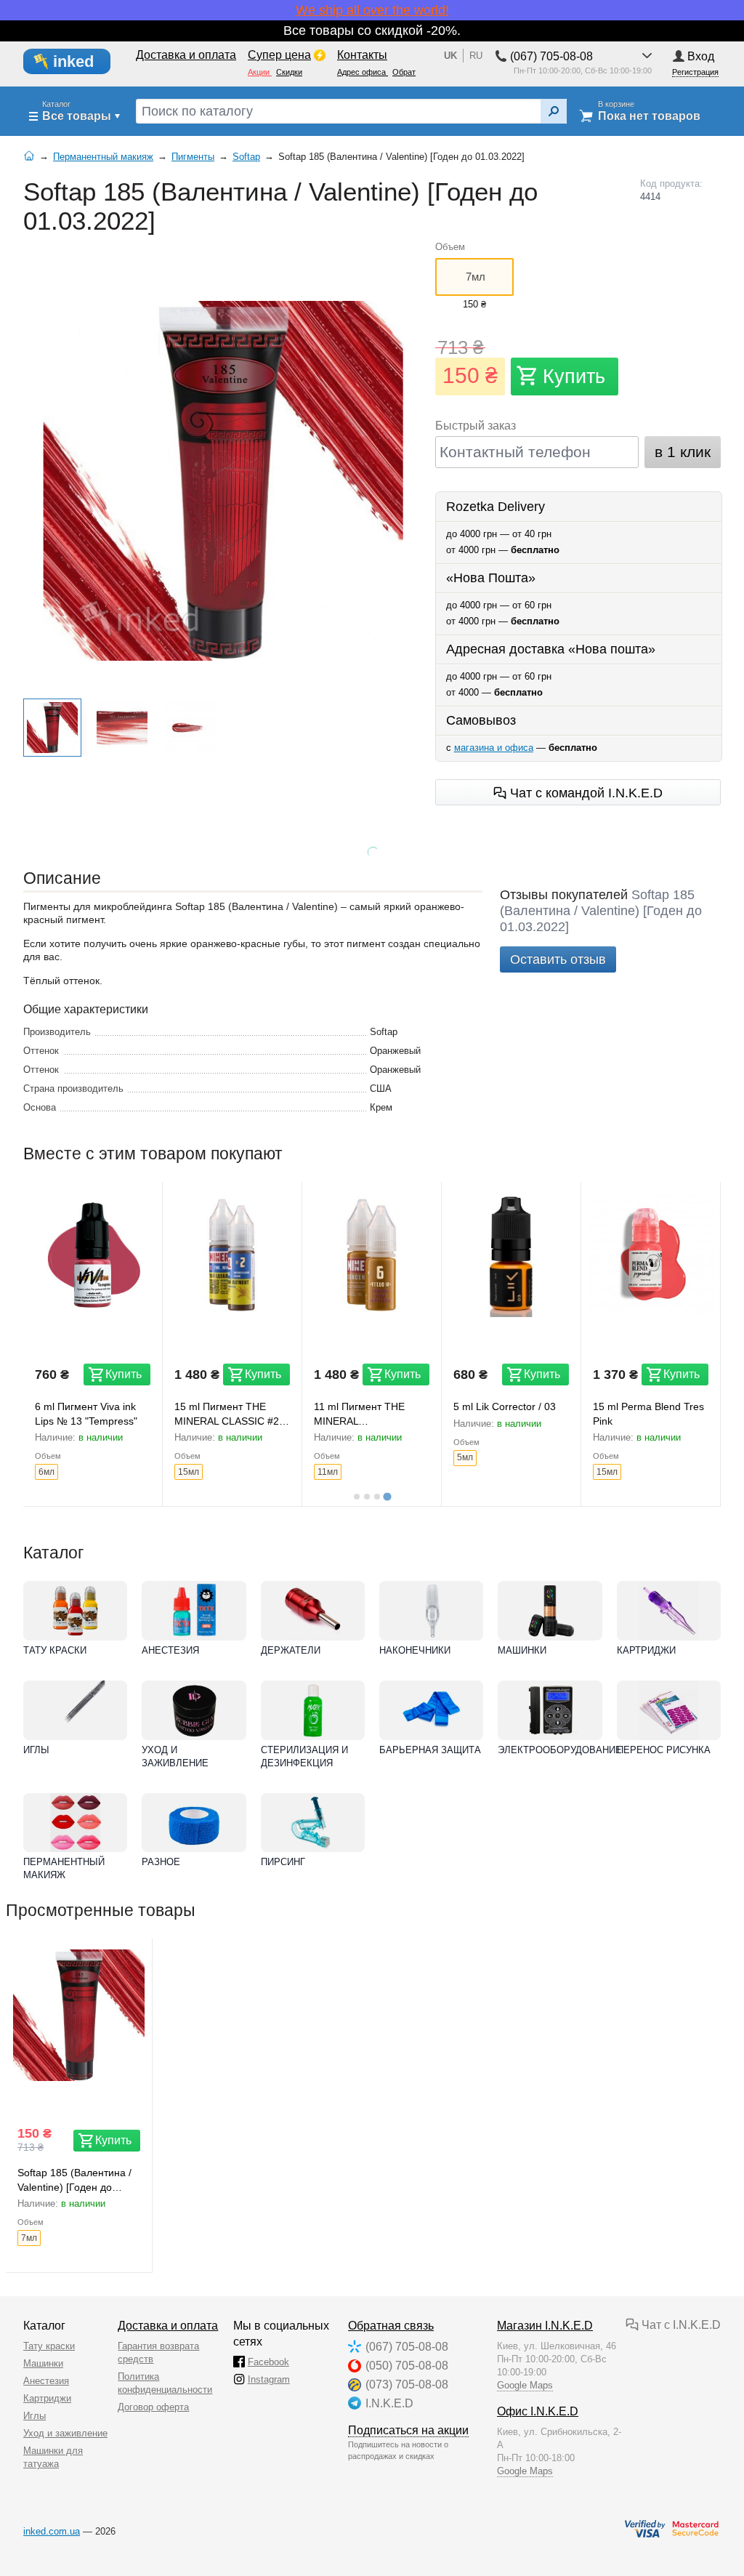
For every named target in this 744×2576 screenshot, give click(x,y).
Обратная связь (391, 2326)
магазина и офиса (494, 748)
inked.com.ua (52, 2531)
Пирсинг (283, 1862)
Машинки (522, 1650)
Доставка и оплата (168, 2326)
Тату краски (55, 1650)
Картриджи (646, 1650)
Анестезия (170, 1650)
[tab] (357, 1497)
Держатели (291, 1650)
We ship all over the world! (372, 10)
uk (450, 56)
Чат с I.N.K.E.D (680, 2325)
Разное (161, 1862)
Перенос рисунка (664, 1750)
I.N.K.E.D (389, 2403)
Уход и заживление (175, 1756)
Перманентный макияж (64, 1868)
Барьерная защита (430, 1750)
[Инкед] (75, 62)
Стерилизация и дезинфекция (304, 1756)
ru (476, 56)
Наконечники (415, 1650)
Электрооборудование (550, 1750)
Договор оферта (153, 2407)
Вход (701, 56)
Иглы (36, 1750)
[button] (52, 728)
